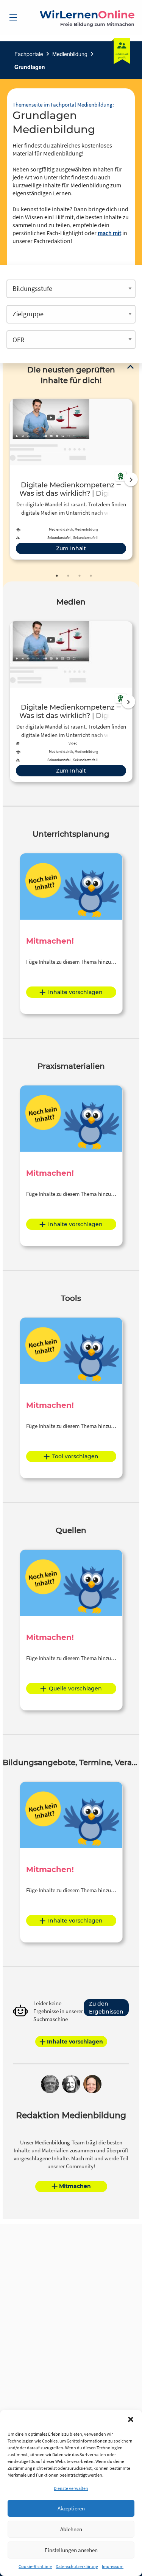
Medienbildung (70, 54)
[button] (131, 2419)
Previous (8, 479)
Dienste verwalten (71, 2488)
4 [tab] (91, 576)
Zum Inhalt (71, 548)
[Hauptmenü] (13, 17)
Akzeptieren (71, 2508)
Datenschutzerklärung (77, 2566)
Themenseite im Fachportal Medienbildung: (63, 104)
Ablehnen (71, 2529)
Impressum (113, 2566)
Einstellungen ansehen (71, 2550)
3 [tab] (80, 576)
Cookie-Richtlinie (35, 2566)
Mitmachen (75, 2186)
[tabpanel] (71, 479)
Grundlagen (30, 67)
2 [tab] (68, 576)
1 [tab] (57, 576)
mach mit (109, 233)
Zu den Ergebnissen (106, 2008)
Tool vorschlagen (75, 1456)
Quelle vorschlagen (75, 1689)
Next (131, 479)
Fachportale (29, 54)
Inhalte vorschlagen (75, 992)
